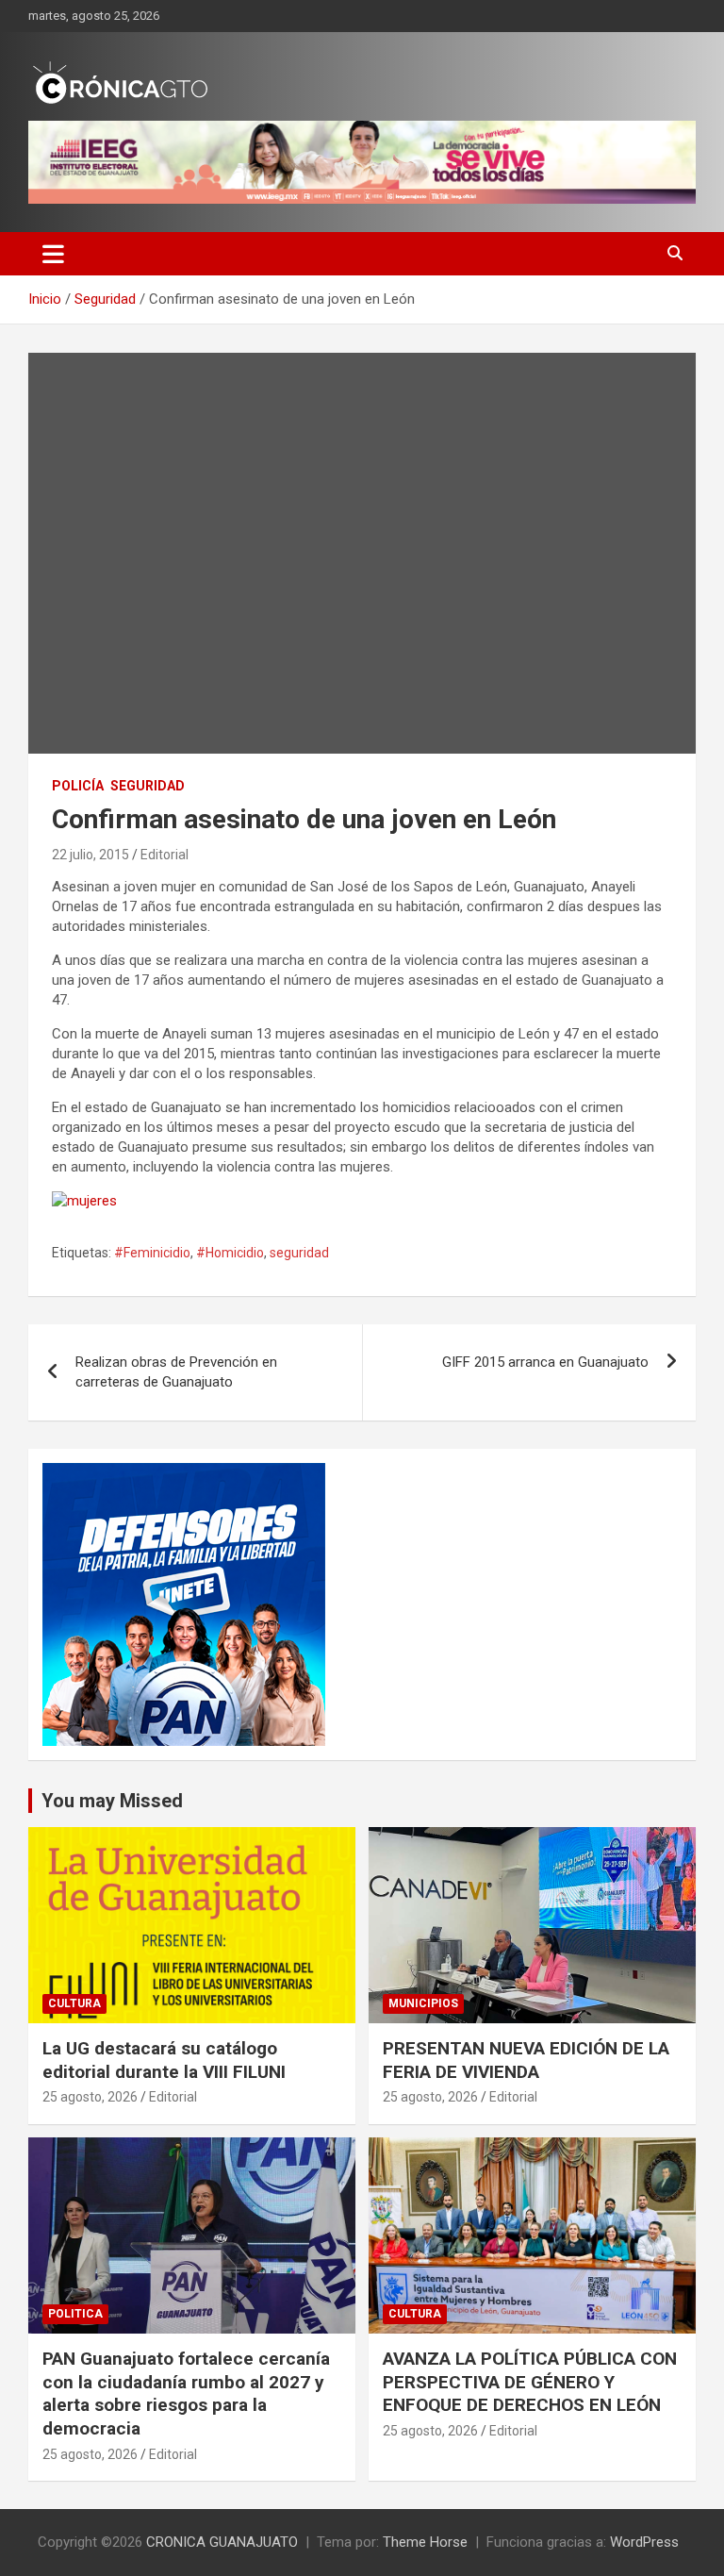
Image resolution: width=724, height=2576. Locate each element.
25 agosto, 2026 (90, 2097)
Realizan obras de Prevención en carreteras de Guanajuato (176, 1372)
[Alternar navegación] (53, 254)
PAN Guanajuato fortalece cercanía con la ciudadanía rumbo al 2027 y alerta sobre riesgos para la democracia (186, 2393)
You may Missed (112, 1801)
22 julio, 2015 (90, 855)
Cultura (74, 2003)
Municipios (423, 2003)
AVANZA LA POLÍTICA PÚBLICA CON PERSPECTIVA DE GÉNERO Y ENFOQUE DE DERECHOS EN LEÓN (530, 2382)
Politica (75, 2314)
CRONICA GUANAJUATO (222, 2542)
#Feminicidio (152, 1253)
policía (78, 786)
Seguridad (148, 786)
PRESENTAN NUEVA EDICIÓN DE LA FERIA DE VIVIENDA (526, 2060)
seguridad (299, 1253)
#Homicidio (230, 1253)
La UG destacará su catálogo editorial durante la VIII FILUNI (164, 2060)
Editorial (165, 855)
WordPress (644, 2542)
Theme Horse (425, 2542)
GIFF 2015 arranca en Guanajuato (545, 1362)
